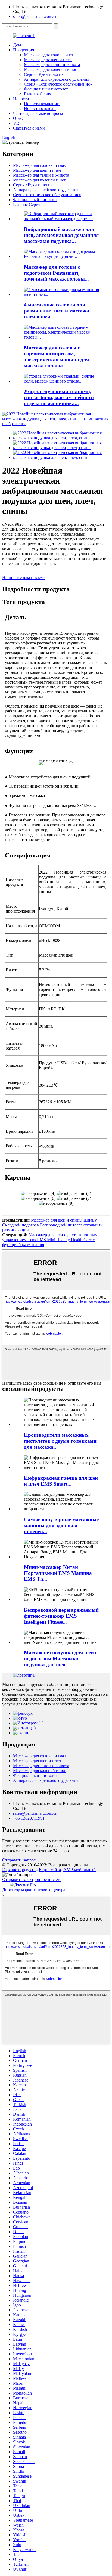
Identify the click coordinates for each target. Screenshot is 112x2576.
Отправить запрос (19, 1860)
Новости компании (42, 104)
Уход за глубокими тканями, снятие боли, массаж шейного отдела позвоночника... (59, 397)
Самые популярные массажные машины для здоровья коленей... (61, 1525)
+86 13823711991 (29, 1818)
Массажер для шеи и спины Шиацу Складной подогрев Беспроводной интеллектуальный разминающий (52, 1225)
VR (16, 123)
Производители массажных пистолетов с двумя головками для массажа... (60, 1441)
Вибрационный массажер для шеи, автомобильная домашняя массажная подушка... (61, 235)
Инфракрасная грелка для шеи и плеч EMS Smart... (61, 1481)
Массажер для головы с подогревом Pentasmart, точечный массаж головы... (56, 273)
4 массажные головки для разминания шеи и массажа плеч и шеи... (57, 311)
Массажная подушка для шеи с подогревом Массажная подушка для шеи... (61, 1659)
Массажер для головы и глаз (50, 55)
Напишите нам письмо (23, 578)
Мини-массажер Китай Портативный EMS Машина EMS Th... (58, 1573)
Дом (17, 45)
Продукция (24, 50)
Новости (21, 99)
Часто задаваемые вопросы (38, 113)
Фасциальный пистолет (46, 89)
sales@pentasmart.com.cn (35, 16)
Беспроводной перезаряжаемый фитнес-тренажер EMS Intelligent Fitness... (61, 1616)
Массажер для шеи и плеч (48, 60)
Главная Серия (38, 94)
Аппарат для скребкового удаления (57, 79)
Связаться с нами (29, 128)
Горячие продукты (19, 1870)
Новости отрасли (40, 109)
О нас (18, 118)
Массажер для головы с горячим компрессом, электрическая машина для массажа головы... (56, 357)
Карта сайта (50, 1870)
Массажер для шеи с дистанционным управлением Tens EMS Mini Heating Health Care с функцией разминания (50, 1240)
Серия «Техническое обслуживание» (58, 84)
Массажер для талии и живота (52, 65)
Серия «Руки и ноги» (44, 74)
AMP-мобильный (80, 1870)
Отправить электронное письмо (32, 1879)
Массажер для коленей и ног (50, 69)
